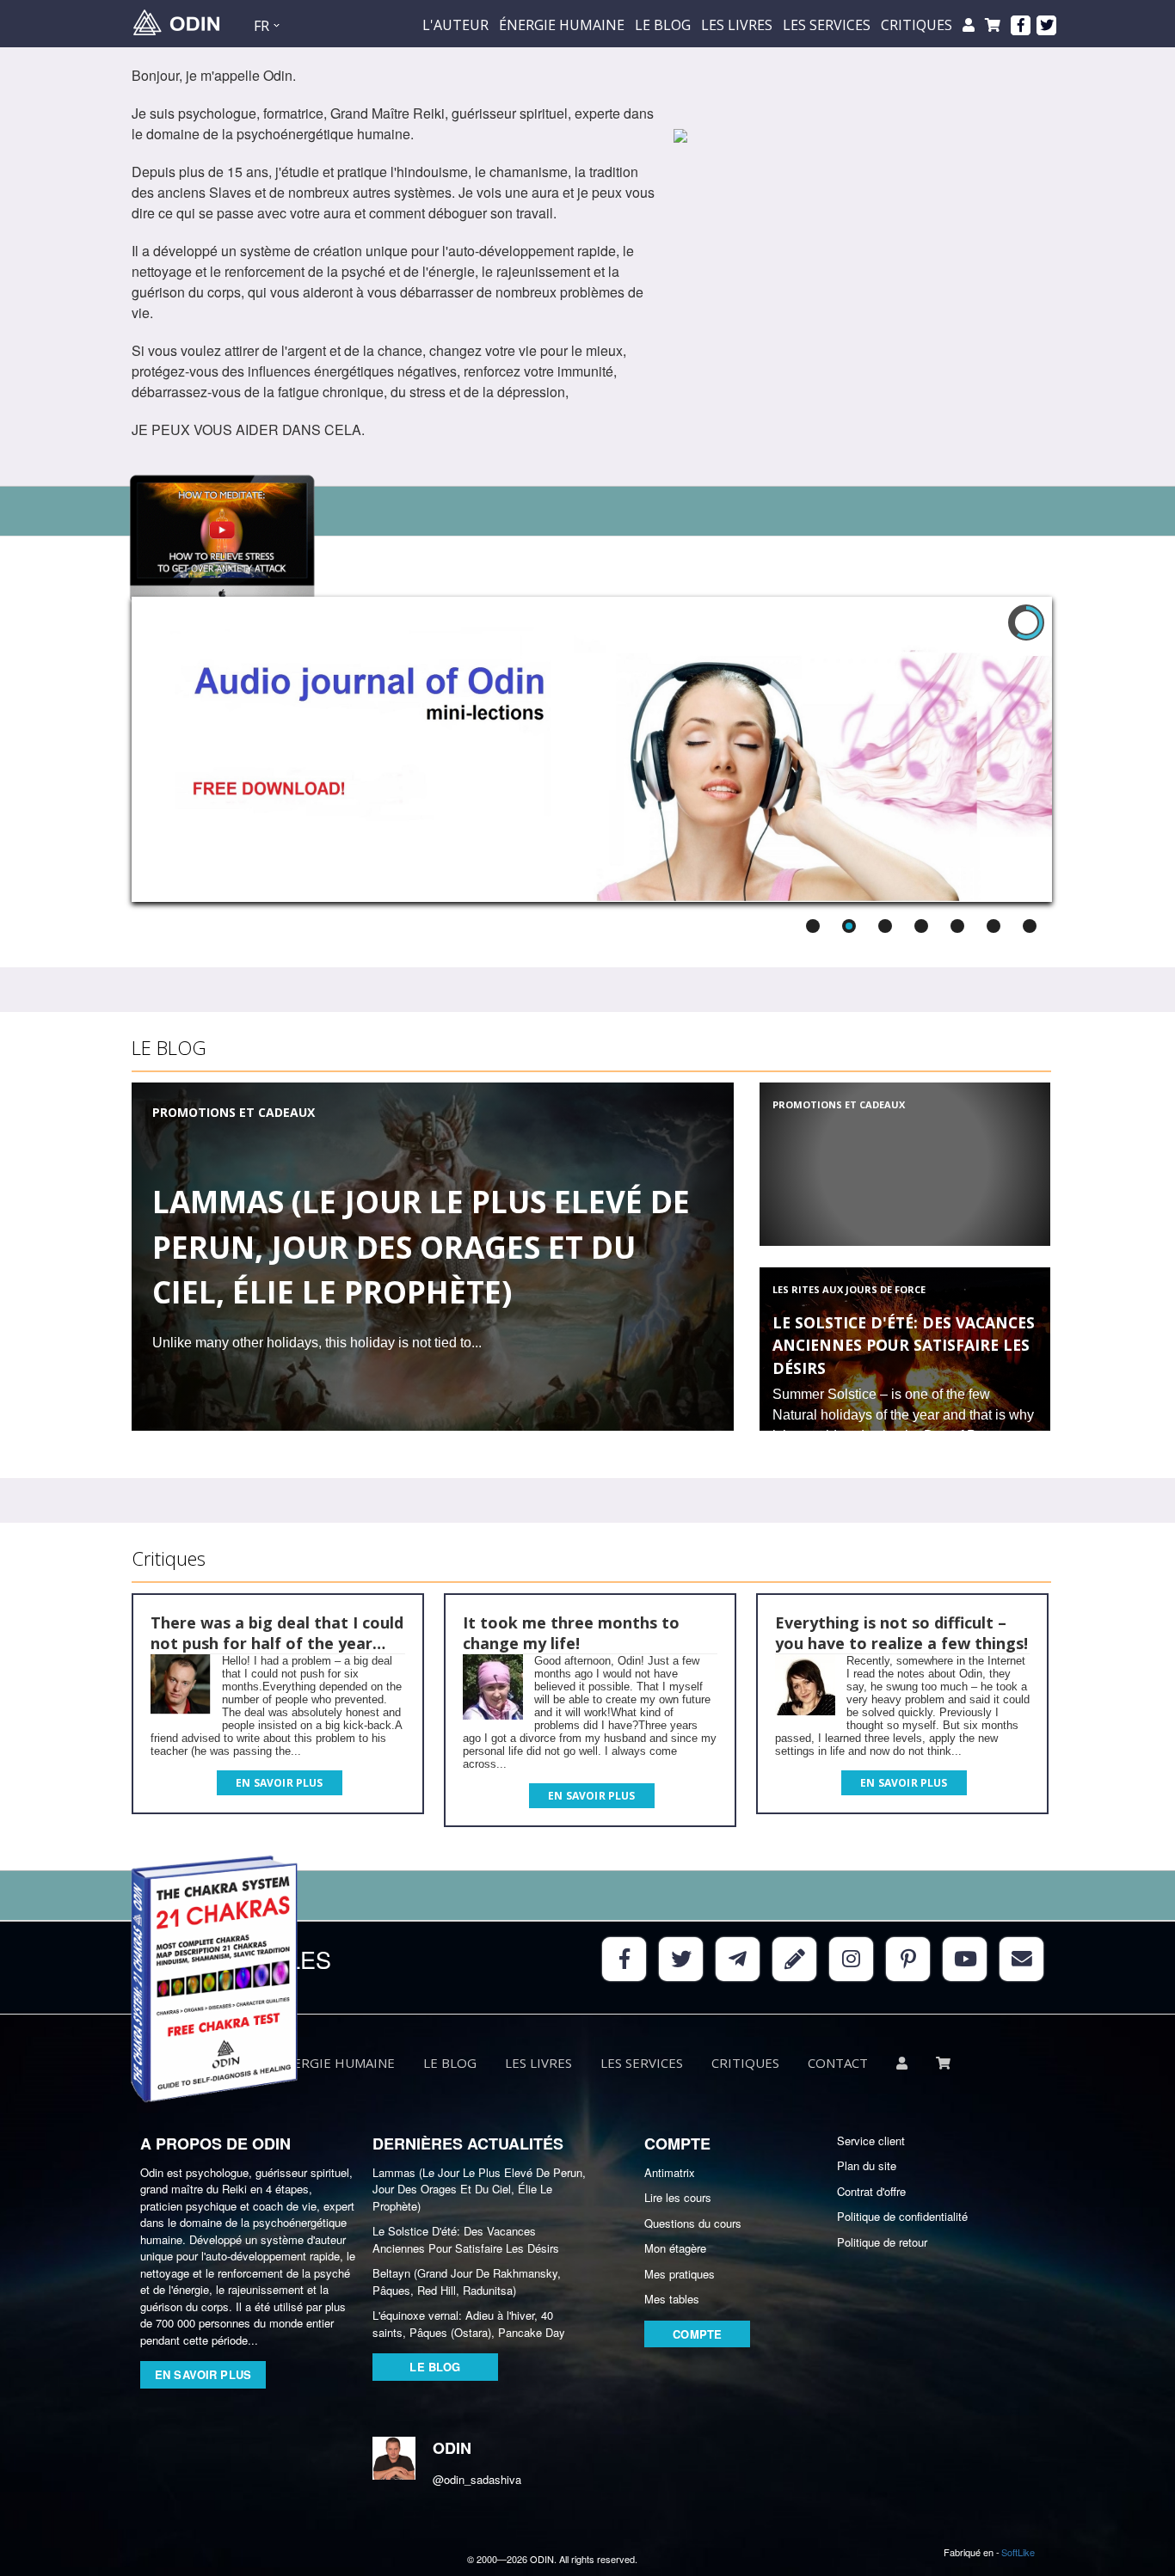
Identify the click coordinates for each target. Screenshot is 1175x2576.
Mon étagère (675, 2248)
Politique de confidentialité (902, 2216)
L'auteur (455, 25)
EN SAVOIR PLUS (203, 2374)
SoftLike (1018, 2552)
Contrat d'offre (871, 2191)
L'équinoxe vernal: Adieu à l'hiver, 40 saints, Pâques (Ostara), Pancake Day (469, 2324)
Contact (838, 2063)
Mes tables (672, 2299)
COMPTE (697, 2334)
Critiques (917, 25)
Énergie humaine (562, 25)
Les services (827, 25)
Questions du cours (693, 2223)
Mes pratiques (680, 2274)
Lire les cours (678, 2197)
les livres (737, 25)
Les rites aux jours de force (849, 1289)
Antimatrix (670, 2172)
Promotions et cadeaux (234, 1112)
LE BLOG (663, 25)
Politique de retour (882, 2242)
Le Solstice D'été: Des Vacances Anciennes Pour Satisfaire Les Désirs (904, 1345)
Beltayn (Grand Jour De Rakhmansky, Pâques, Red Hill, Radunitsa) (467, 2282)
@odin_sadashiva (463, 2479)
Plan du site (867, 2165)
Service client (871, 2141)
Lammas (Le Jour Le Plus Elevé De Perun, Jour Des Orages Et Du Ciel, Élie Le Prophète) (421, 1247)
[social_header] (1021, 25)
